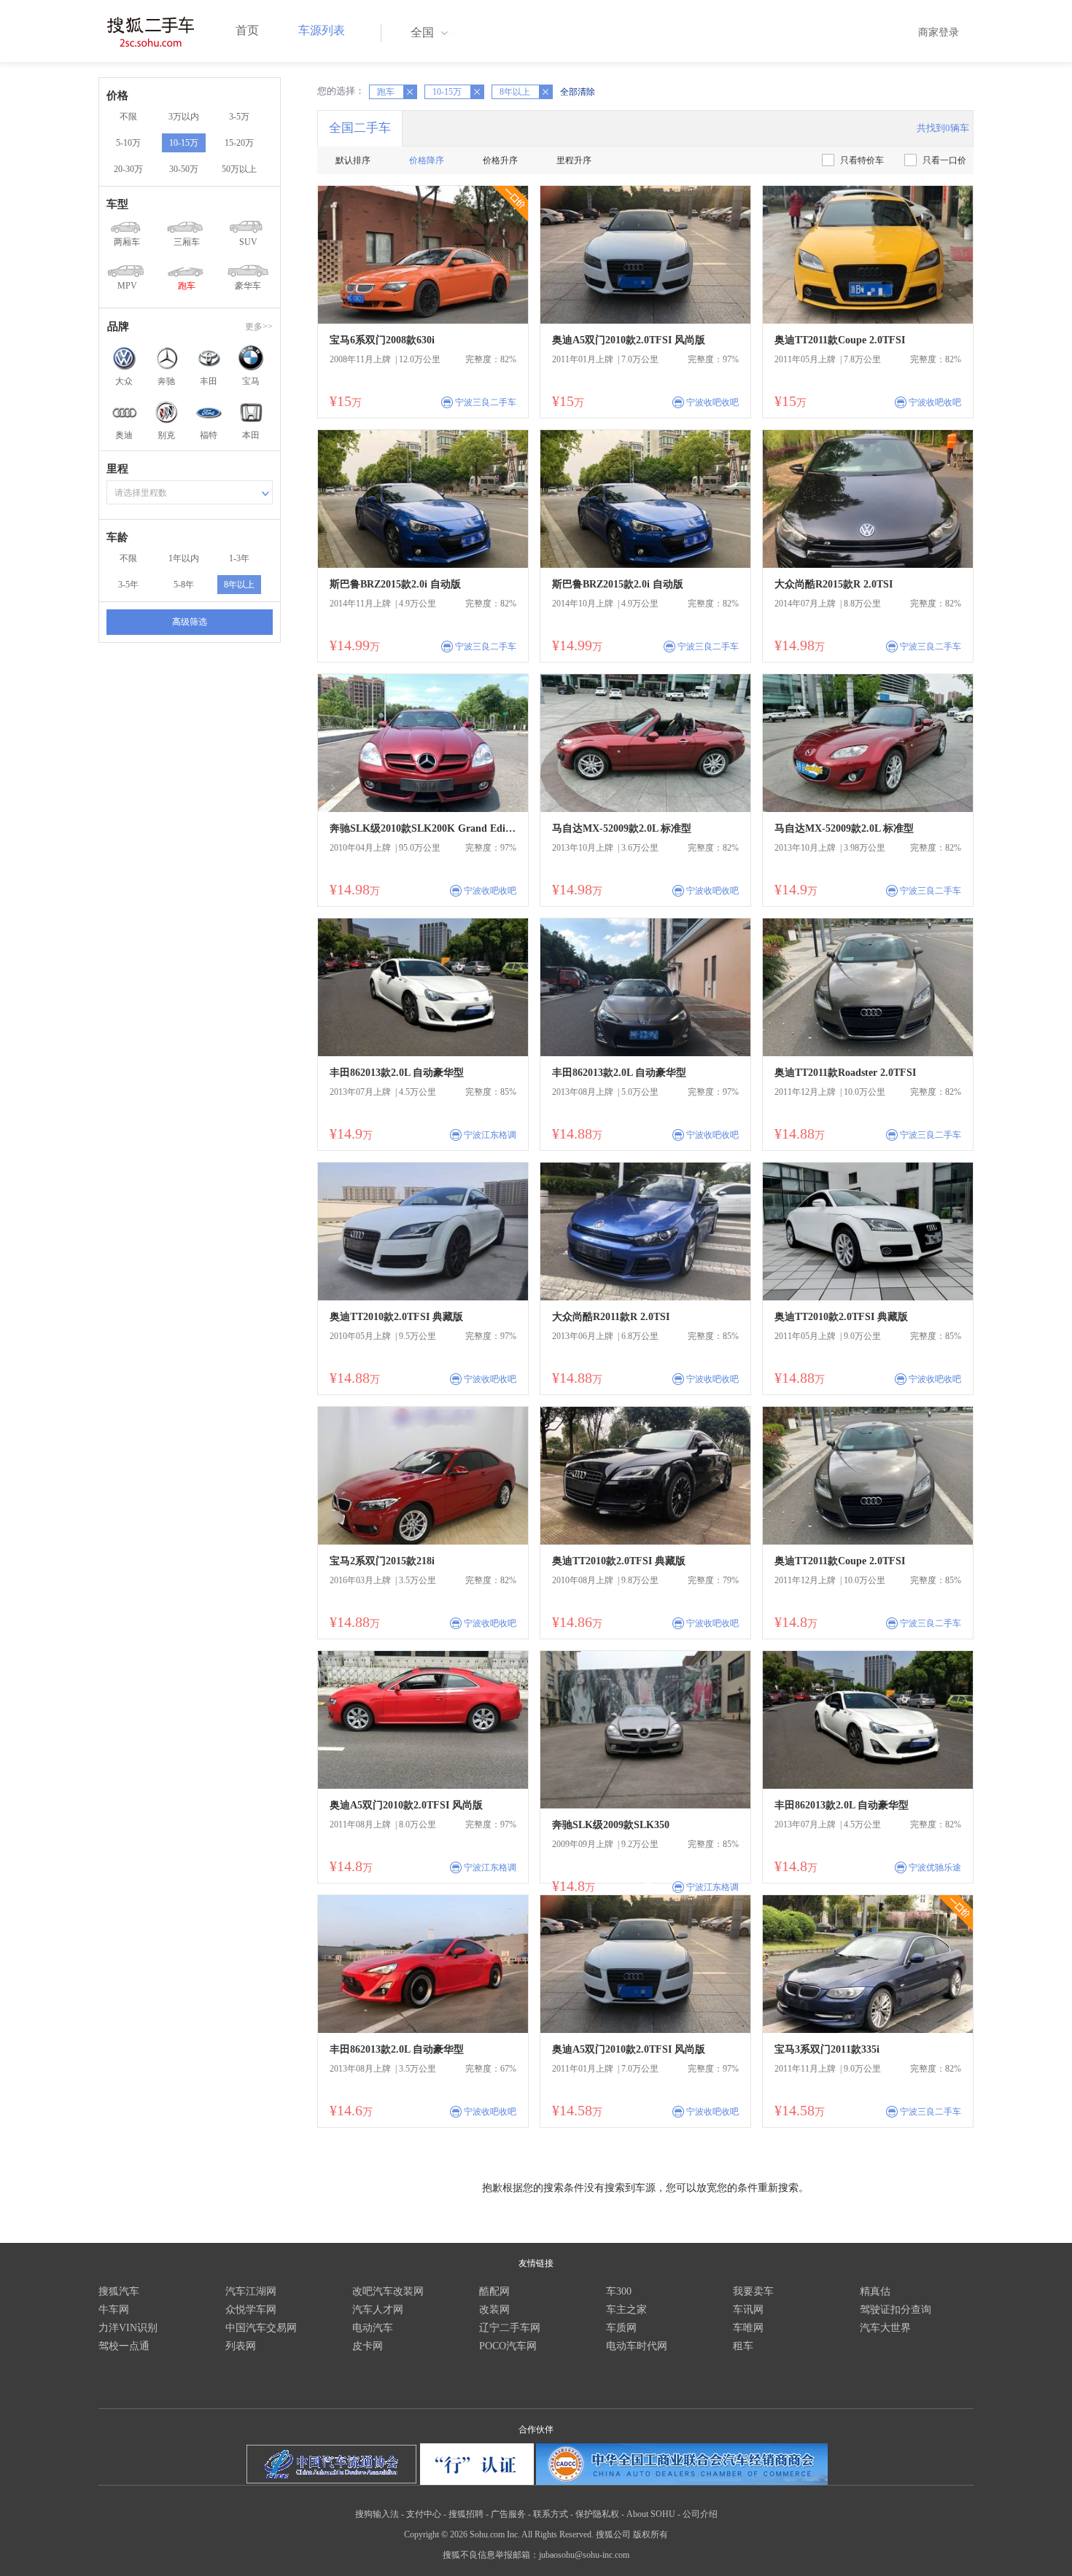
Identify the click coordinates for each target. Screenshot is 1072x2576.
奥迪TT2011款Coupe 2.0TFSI (840, 340)
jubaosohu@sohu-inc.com (584, 2555)
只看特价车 (862, 160)
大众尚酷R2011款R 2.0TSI (611, 1317)
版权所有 (650, 2534)
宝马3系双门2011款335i (827, 2049)
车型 (117, 204)
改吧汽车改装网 (388, 2291)
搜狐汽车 (119, 2291)
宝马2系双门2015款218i (382, 1561)
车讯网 (748, 2310)
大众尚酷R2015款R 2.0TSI (834, 584)
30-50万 (184, 169)
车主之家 (626, 2310)
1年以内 (184, 558)
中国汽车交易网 (261, 2328)
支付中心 (424, 2514)
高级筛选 (190, 622)
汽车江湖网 (251, 2291)
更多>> (259, 327)
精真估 (875, 2291)
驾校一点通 (124, 2346)
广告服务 (508, 2514)
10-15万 (184, 143)
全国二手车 (360, 128)
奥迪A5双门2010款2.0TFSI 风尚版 (629, 340)
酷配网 (494, 2291)
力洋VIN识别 (128, 2328)
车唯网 (748, 2328)
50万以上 (239, 169)
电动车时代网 (637, 2346)
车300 (619, 2291)
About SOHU (651, 2514)
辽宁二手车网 (510, 2328)
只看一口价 (944, 160)
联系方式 (551, 2514)
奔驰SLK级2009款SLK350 (611, 1825)
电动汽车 (373, 2328)
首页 (247, 30)
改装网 (494, 2310)
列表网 (241, 2346)
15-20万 (239, 143)
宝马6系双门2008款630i (382, 340)
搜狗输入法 (377, 2514)
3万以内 (184, 117)
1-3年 (239, 558)
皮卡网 (368, 2346)
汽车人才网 (378, 2310)
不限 (128, 117)
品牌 (118, 327)
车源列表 (322, 30)
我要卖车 (753, 2291)
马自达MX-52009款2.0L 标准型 (622, 828)
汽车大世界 (885, 2328)
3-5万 (239, 117)
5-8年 (184, 585)
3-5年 (128, 585)
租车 (743, 2346)
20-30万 (128, 169)
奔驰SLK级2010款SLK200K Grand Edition (423, 828)
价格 (117, 95)
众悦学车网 (251, 2310)
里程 (117, 469)
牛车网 (114, 2310)
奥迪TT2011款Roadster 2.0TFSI (845, 1073)
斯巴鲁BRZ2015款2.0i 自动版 (395, 584)
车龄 (117, 537)
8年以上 (239, 585)
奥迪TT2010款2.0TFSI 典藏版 (396, 1317)
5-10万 (128, 143)
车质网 (621, 2328)
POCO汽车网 (508, 2346)
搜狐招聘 (466, 2514)
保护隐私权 (597, 2514)
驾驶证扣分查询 (896, 2310)
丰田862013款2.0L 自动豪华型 (397, 1073)
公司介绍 (700, 2514)
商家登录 (939, 32)
